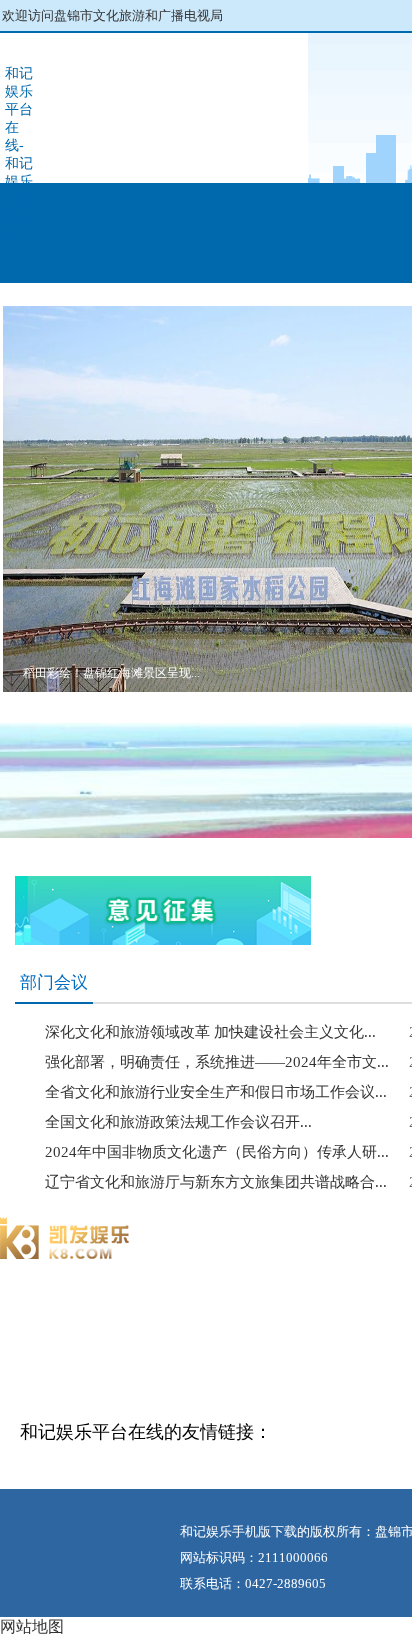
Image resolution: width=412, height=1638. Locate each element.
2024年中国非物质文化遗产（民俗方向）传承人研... (217, 1152)
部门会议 (54, 982)
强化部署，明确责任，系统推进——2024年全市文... (217, 1062)
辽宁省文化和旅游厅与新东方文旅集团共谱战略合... (216, 1182)
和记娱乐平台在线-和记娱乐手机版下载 (19, 154)
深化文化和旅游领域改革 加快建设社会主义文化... (210, 1032)
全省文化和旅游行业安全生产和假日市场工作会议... (216, 1092)
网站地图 (32, 1626)
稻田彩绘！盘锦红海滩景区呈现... (111, 673)
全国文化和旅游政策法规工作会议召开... (178, 1122)
